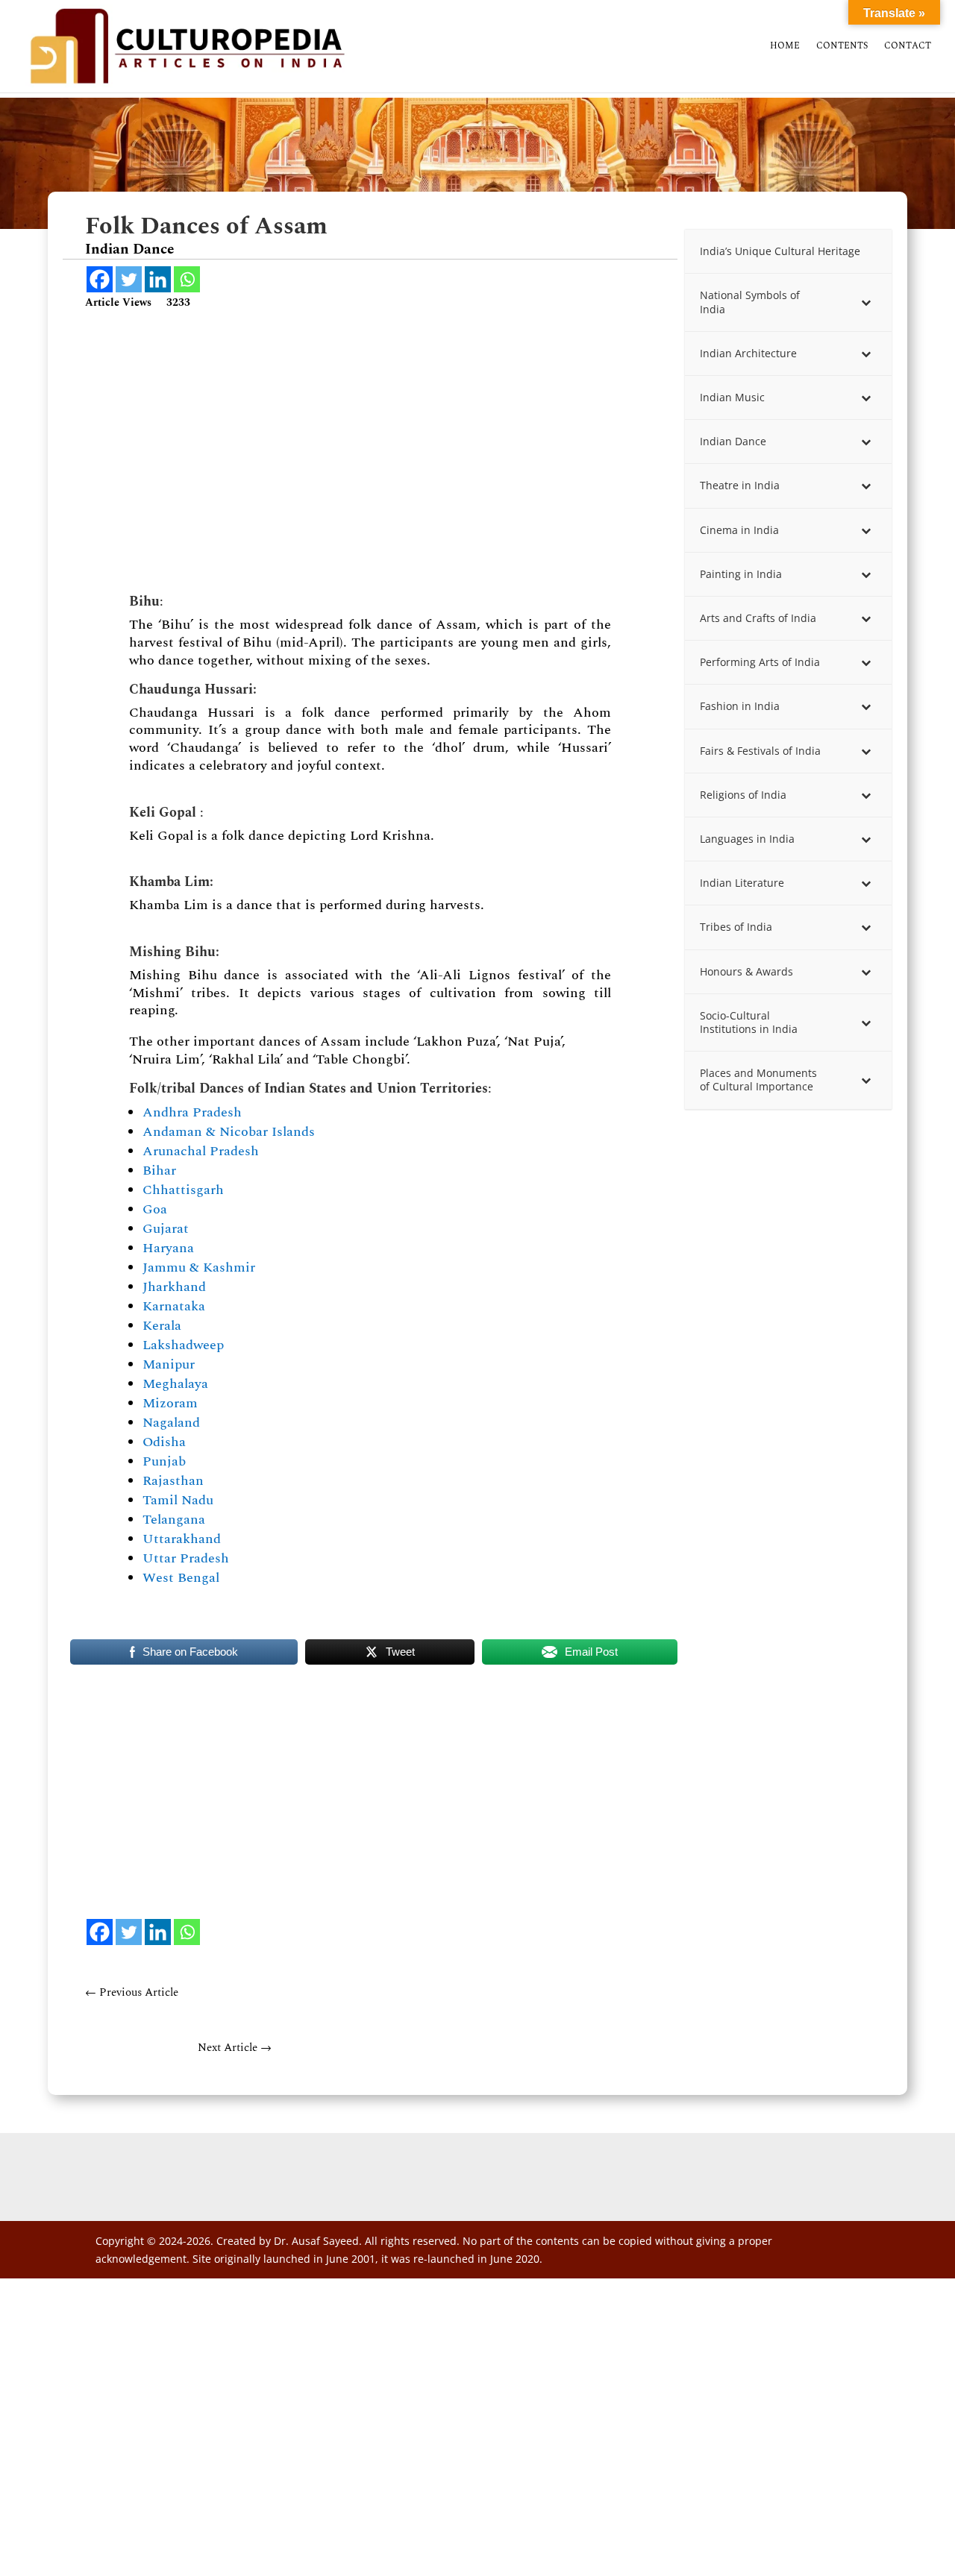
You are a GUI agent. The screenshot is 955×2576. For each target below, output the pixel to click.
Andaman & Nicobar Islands (229, 1132)
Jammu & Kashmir (199, 1267)
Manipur (169, 1364)
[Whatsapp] (187, 279)
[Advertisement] (370, 448)
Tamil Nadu (178, 1500)
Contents (842, 47)
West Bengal (181, 1578)
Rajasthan (173, 1481)
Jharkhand (174, 1287)
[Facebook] (100, 279)
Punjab (164, 1461)
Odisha (164, 1442)
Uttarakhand (182, 1539)
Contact (908, 47)
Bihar (159, 1171)
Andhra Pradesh (192, 1112)
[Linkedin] (158, 279)
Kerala (162, 1326)
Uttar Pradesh (186, 1558)
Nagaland (171, 1423)
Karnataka (174, 1306)
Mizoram (170, 1403)
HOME (785, 47)
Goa (155, 1209)
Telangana (174, 1520)
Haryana (168, 1248)
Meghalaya (175, 1384)
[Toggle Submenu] (865, 302)
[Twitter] (129, 279)
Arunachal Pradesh (201, 1151)
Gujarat (166, 1229)
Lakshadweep (183, 1345)
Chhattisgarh (183, 1190)
